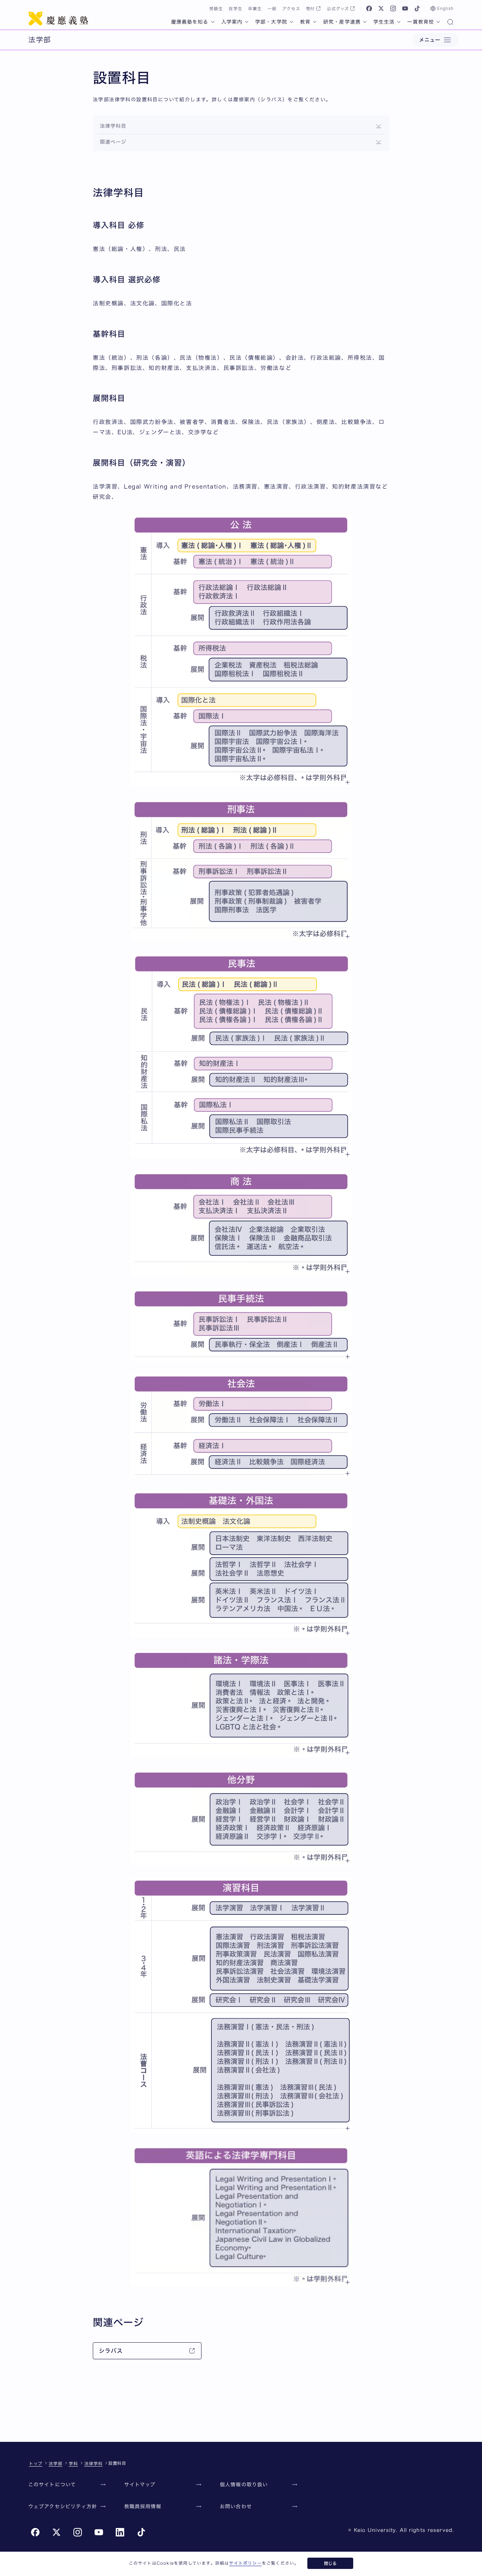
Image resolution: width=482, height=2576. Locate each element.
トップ (36, 2463)
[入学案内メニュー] (247, 22)
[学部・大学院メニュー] (291, 22)
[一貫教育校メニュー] (438, 22)
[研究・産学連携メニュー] (365, 22)
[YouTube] (405, 8)
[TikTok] (417, 8)
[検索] (450, 23)
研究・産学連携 (342, 22)
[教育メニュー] (315, 22)
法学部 (56, 2463)
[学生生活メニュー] (399, 22)
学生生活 (384, 22)
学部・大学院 (271, 22)
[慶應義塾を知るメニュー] (213, 22)
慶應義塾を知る (190, 22)
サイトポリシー (245, 2563)
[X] (381, 8)
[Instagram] (393, 8)
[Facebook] (369, 8)
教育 (305, 22)
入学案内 (232, 22)
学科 (73, 2463)
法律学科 (94, 2463)
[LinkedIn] (120, 2532)
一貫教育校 (421, 22)
